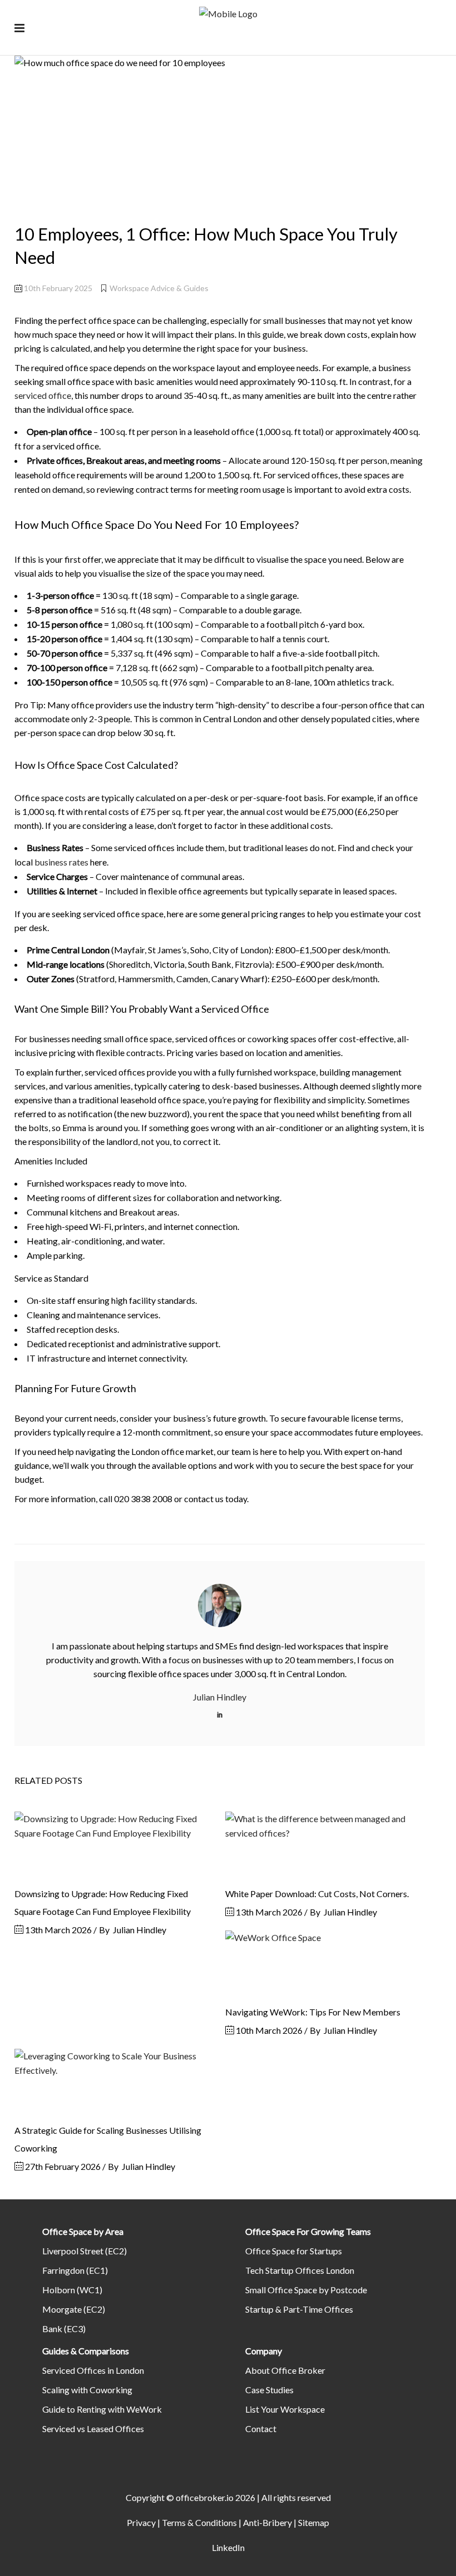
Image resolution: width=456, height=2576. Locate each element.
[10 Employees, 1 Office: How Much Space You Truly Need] (220, 1605)
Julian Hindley (140, 1930)
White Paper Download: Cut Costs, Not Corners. (317, 1894)
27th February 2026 (62, 2166)
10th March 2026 (268, 2030)
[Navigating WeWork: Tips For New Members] (325, 1962)
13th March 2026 (58, 1930)
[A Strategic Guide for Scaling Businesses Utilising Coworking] (114, 2080)
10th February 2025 (57, 288)
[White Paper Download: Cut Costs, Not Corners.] (325, 1843)
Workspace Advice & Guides (159, 288)
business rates (61, 862)
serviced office (43, 395)
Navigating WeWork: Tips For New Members (313, 2012)
